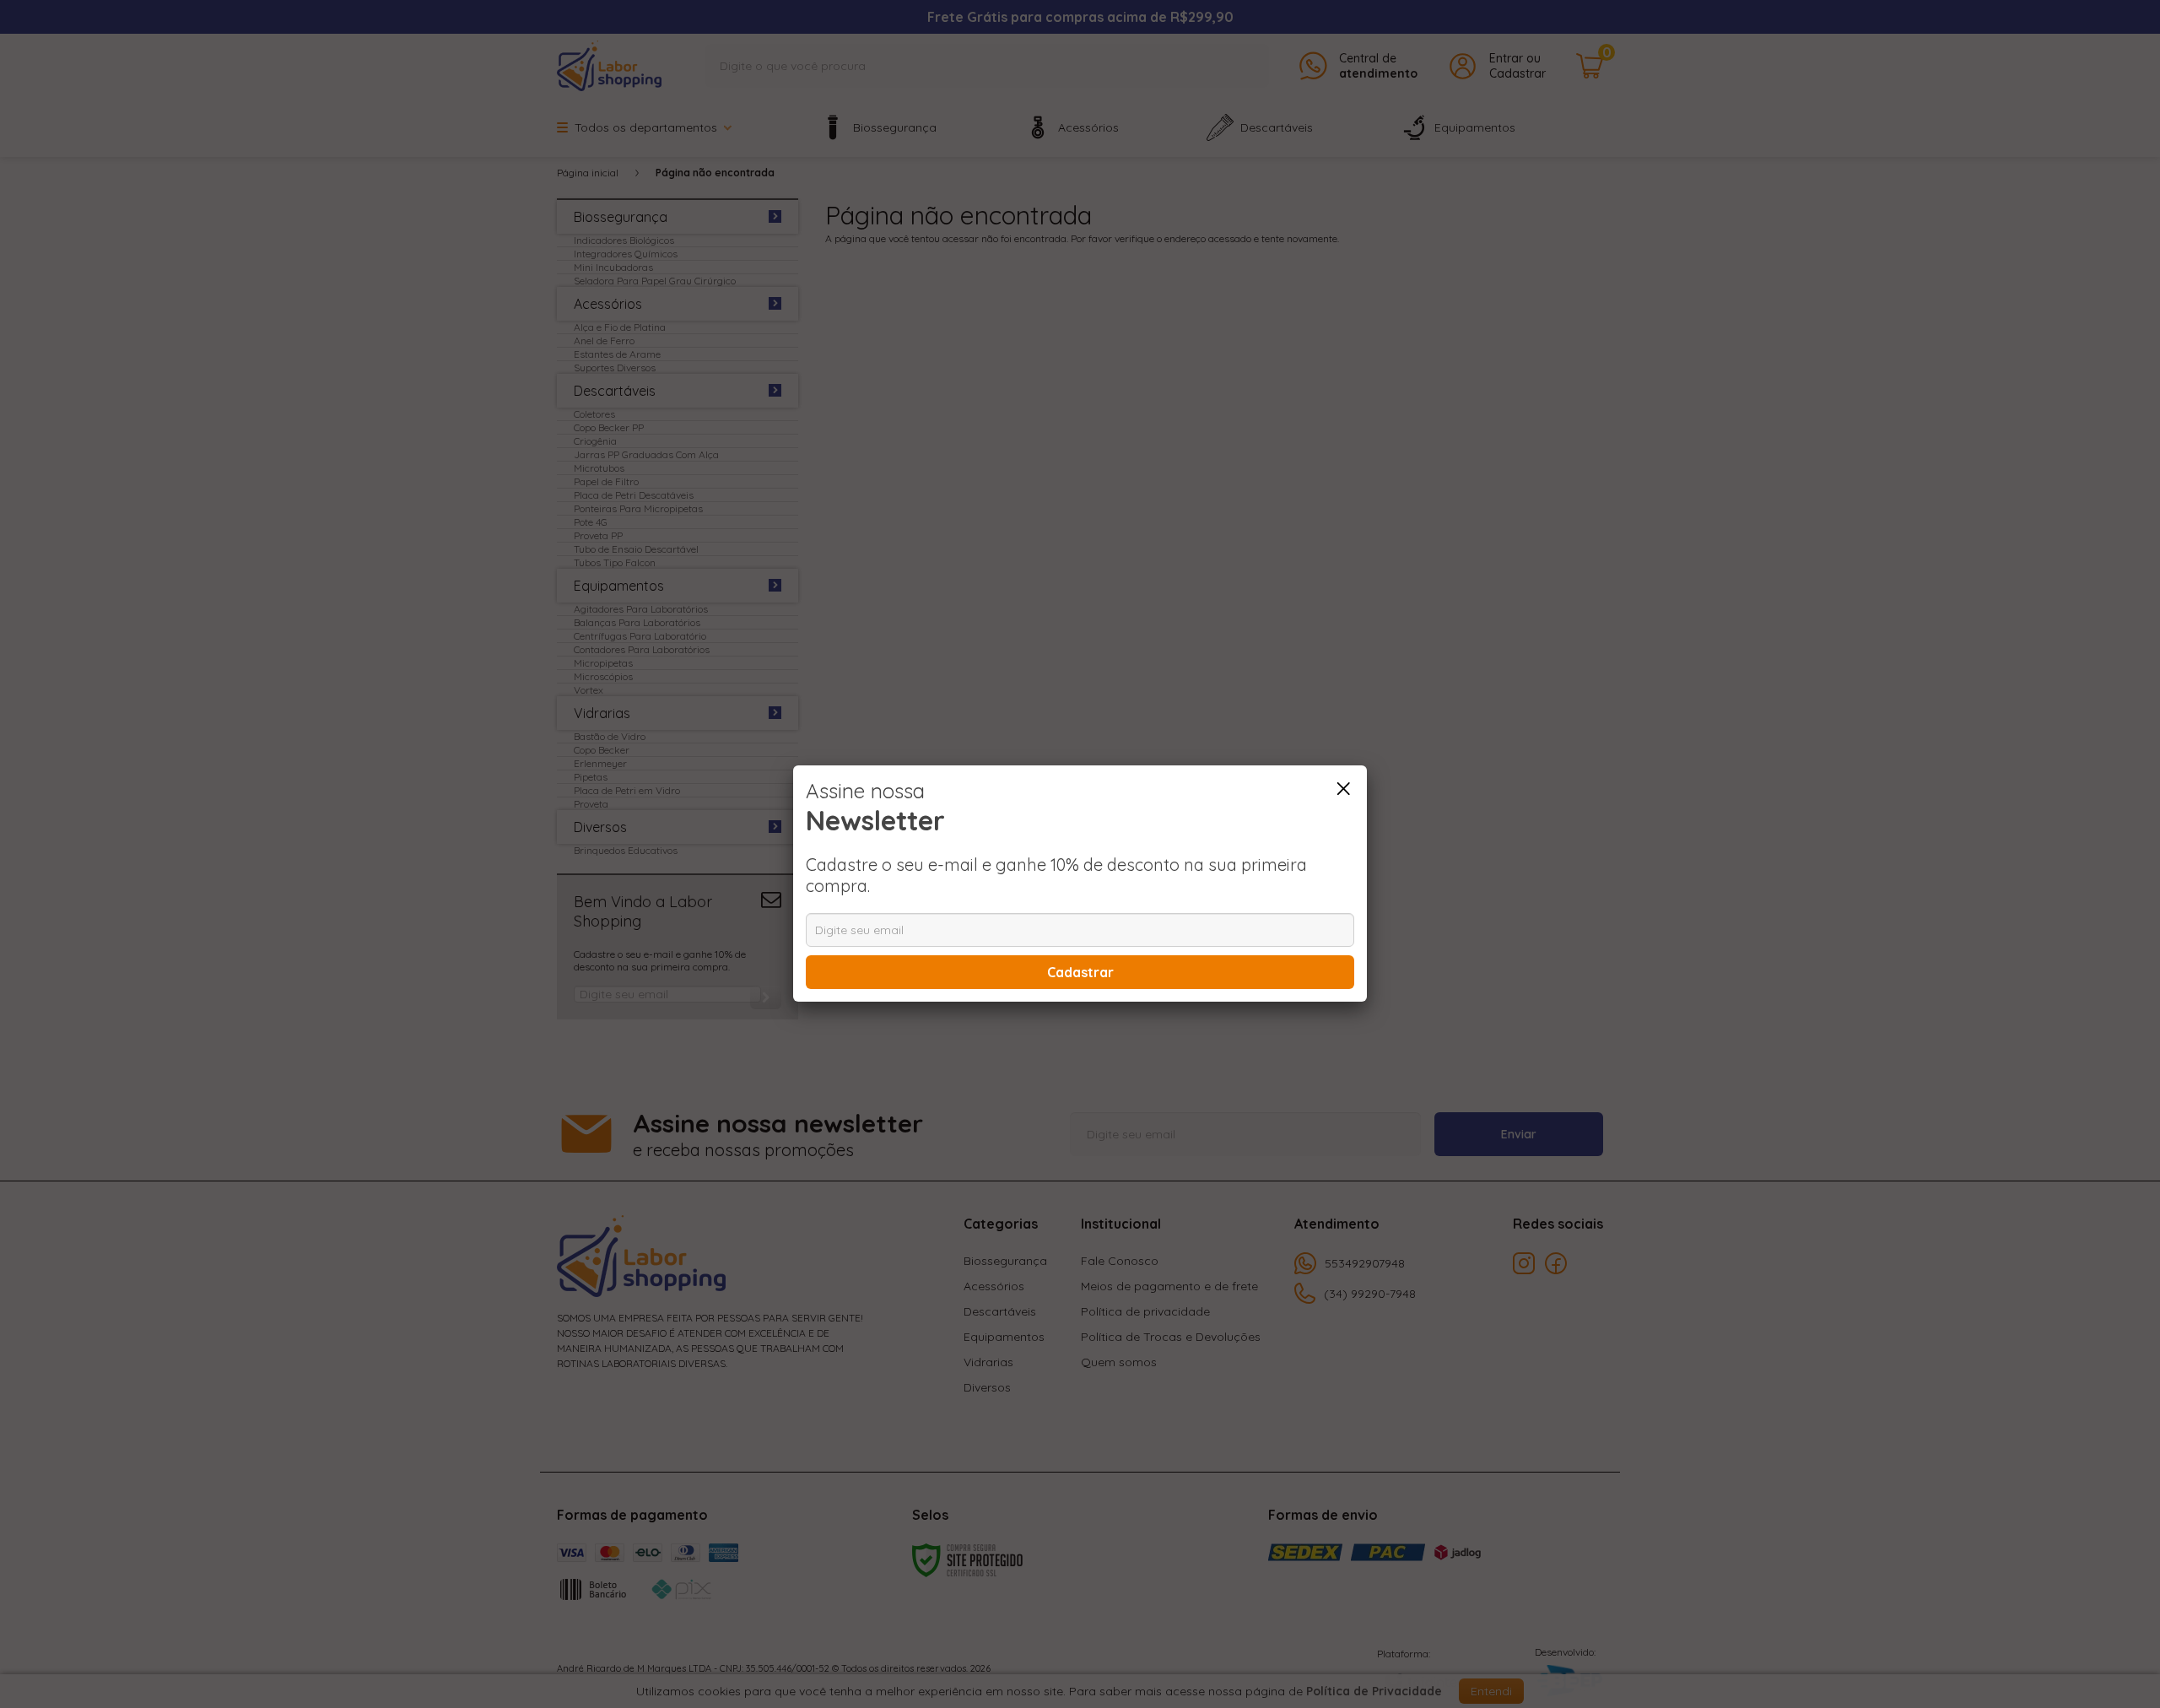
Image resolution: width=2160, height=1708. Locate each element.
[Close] (1343, 789)
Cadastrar (1080, 972)
